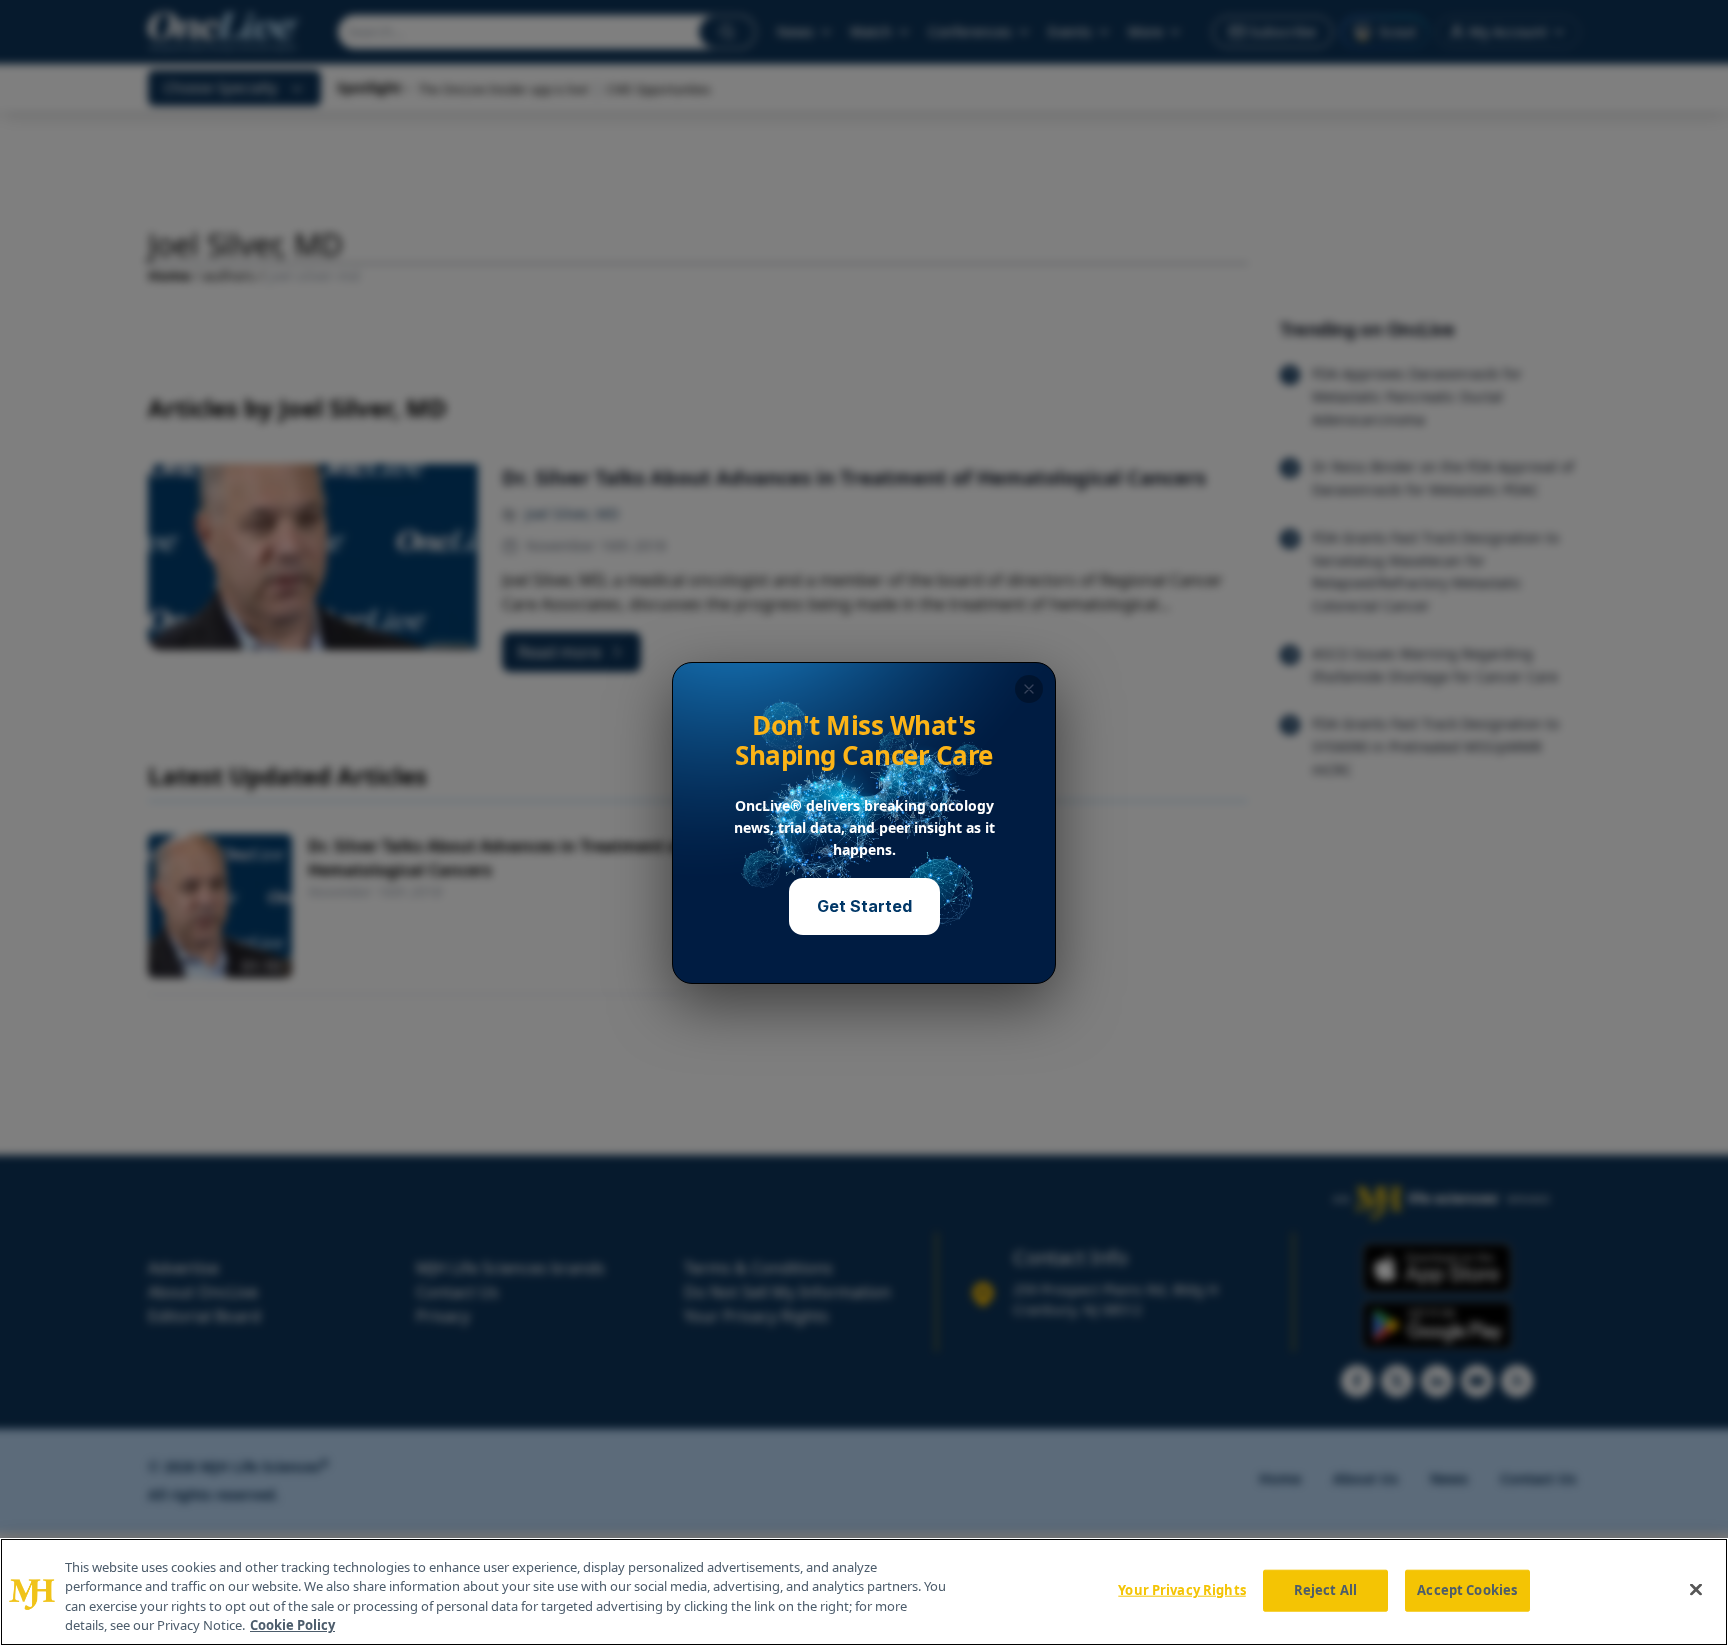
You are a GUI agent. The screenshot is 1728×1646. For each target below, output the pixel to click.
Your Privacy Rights (1181, 1590)
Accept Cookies (1467, 1590)
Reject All (1325, 1590)
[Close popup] (1029, 689)
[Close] (1696, 1589)
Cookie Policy (292, 1625)
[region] (864, 1592)
